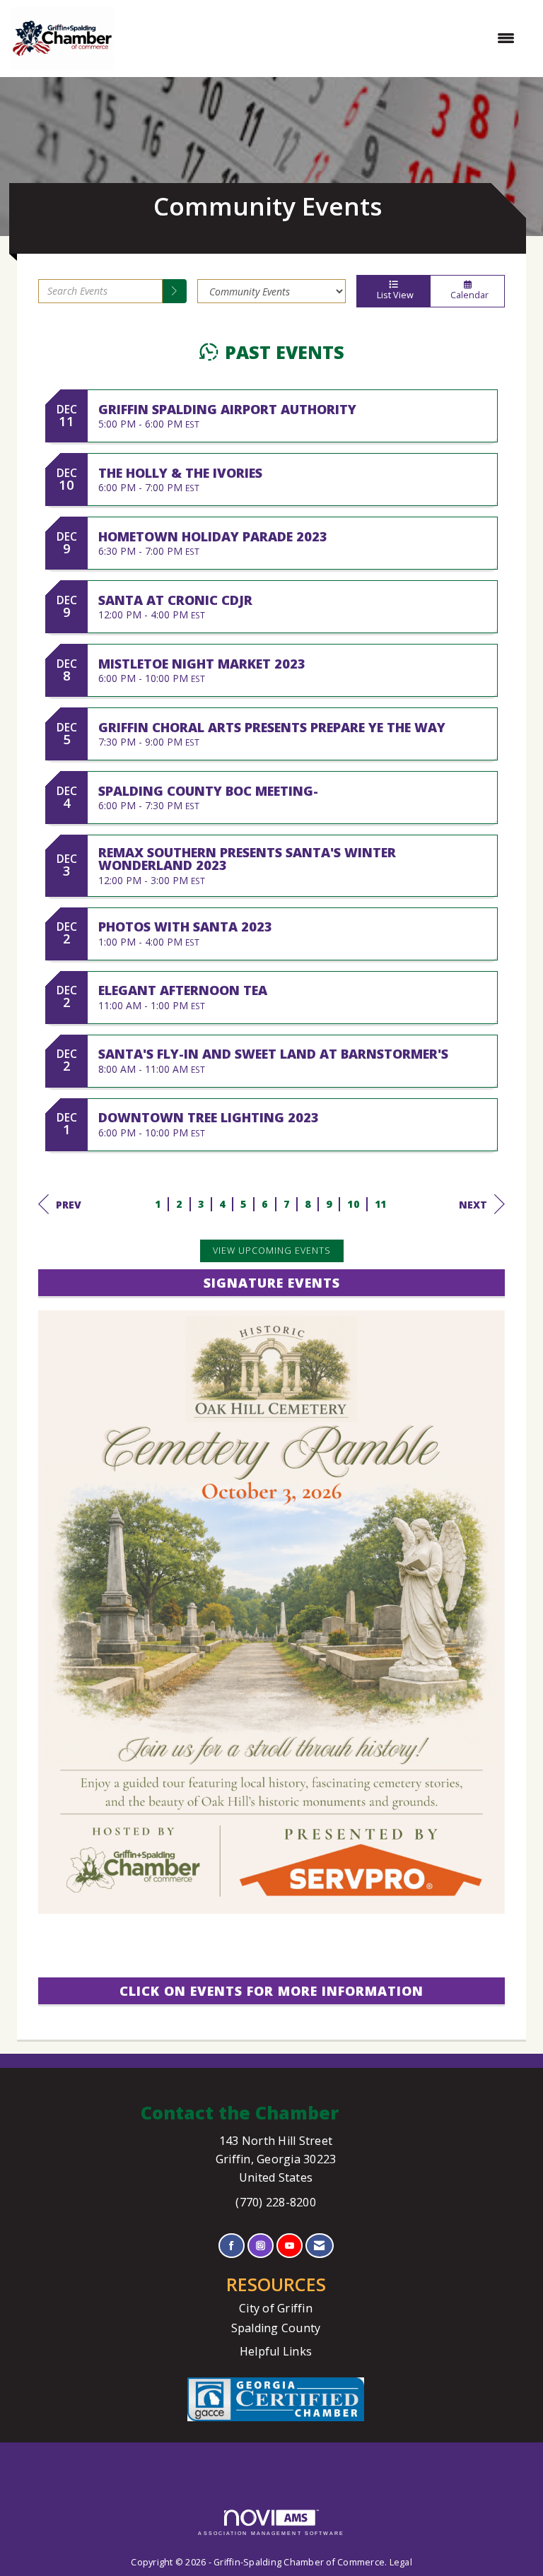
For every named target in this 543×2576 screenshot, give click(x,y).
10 (353, 1204)
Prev (69, 1205)
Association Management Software (271, 2533)
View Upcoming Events (272, 1251)
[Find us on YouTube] (290, 2246)
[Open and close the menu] (321, 38)
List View (393, 295)
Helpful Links (276, 2351)
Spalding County (276, 2328)
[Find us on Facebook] (232, 2246)
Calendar (467, 295)
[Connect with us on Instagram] (261, 2246)
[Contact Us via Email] (319, 2246)
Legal (401, 2562)
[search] (175, 291)
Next (473, 1205)
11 (381, 1204)
